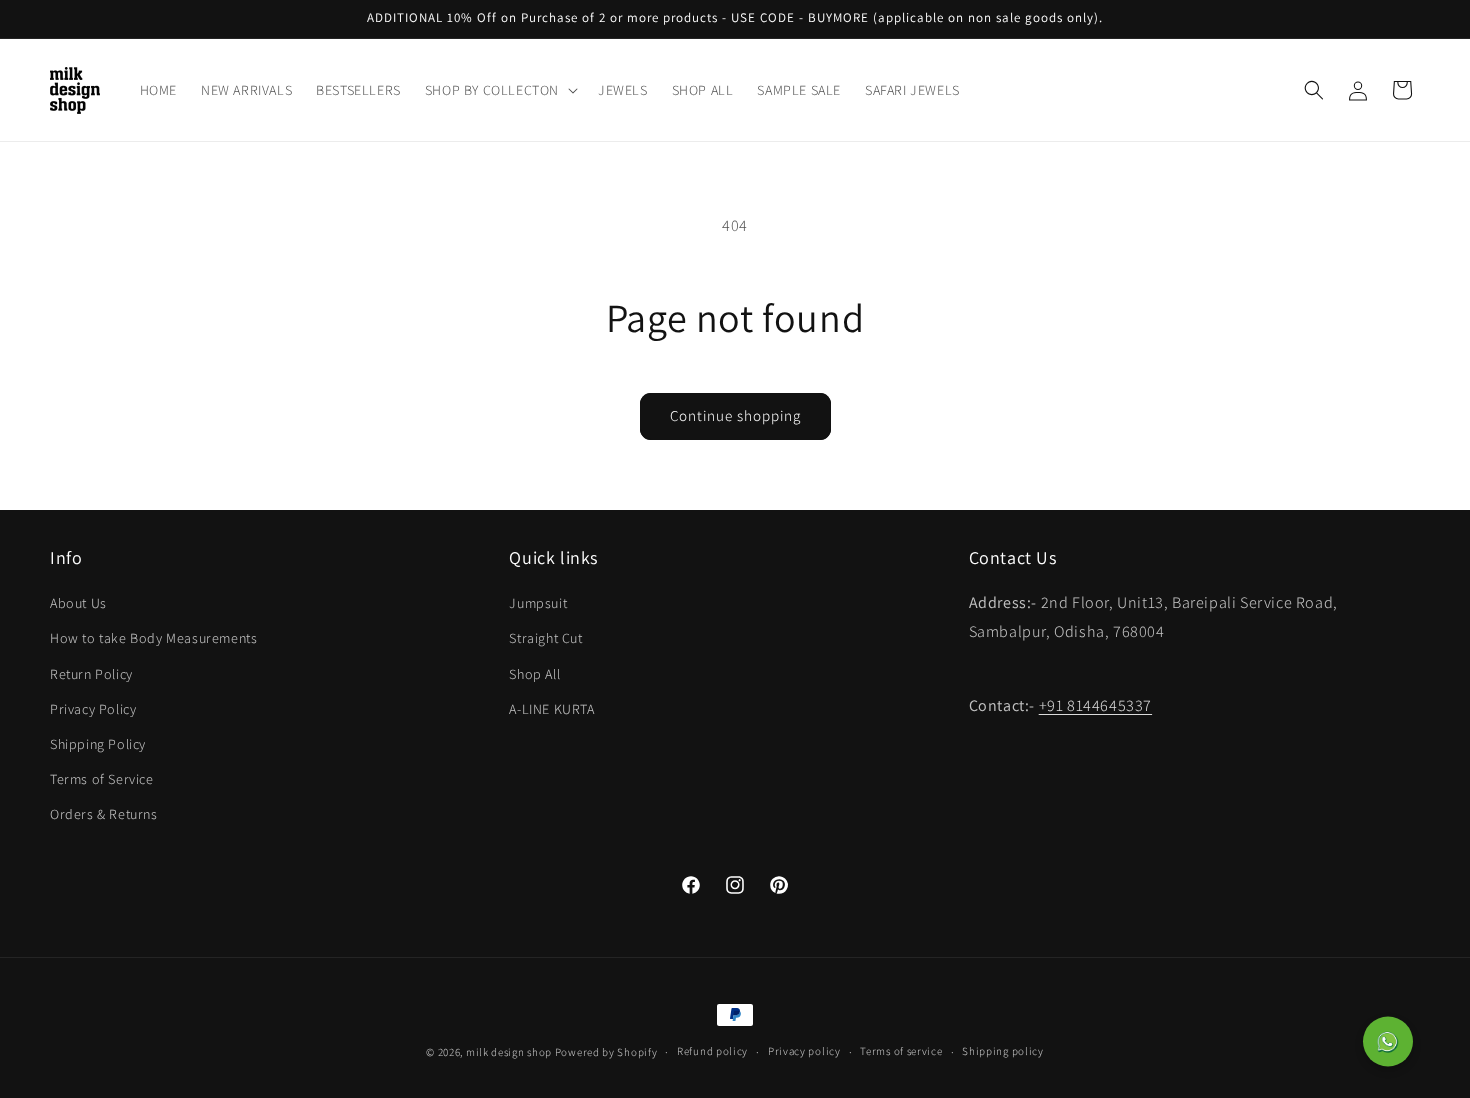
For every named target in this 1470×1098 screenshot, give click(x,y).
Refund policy (712, 1051)
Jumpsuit (538, 603)
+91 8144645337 (1095, 705)
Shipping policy (1003, 1051)
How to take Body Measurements (153, 638)
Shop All (534, 674)
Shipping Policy (98, 744)
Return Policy (91, 674)
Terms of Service (102, 779)
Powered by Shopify (606, 1052)
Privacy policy (804, 1051)
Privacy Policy (93, 709)
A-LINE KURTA (551, 709)
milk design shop (509, 1052)
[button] (499, 90)
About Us (78, 603)
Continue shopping (735, 415)
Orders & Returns (104, 814)
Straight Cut (545, 638)
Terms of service (901, 1051)
